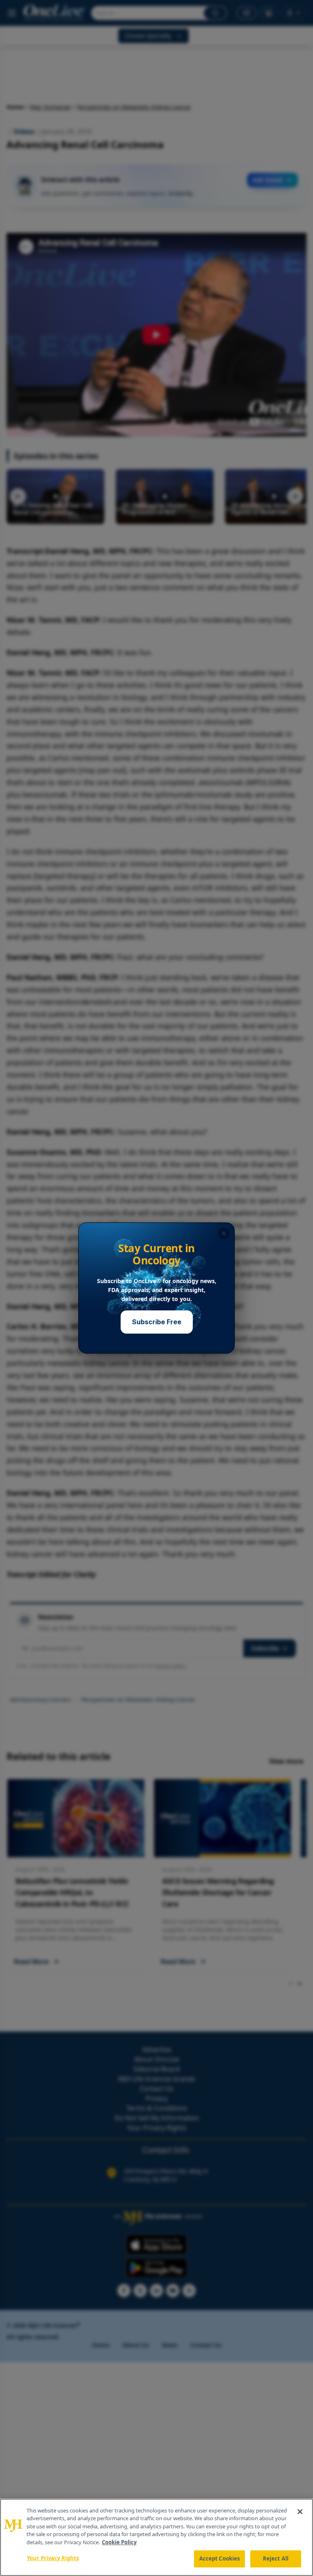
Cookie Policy (119, 2542)
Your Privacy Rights (53, 2558)
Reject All (276, 2558)
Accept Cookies (220, 2558)
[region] (156, 2537)
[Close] (300, 2512)
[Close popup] (224, 1233)
